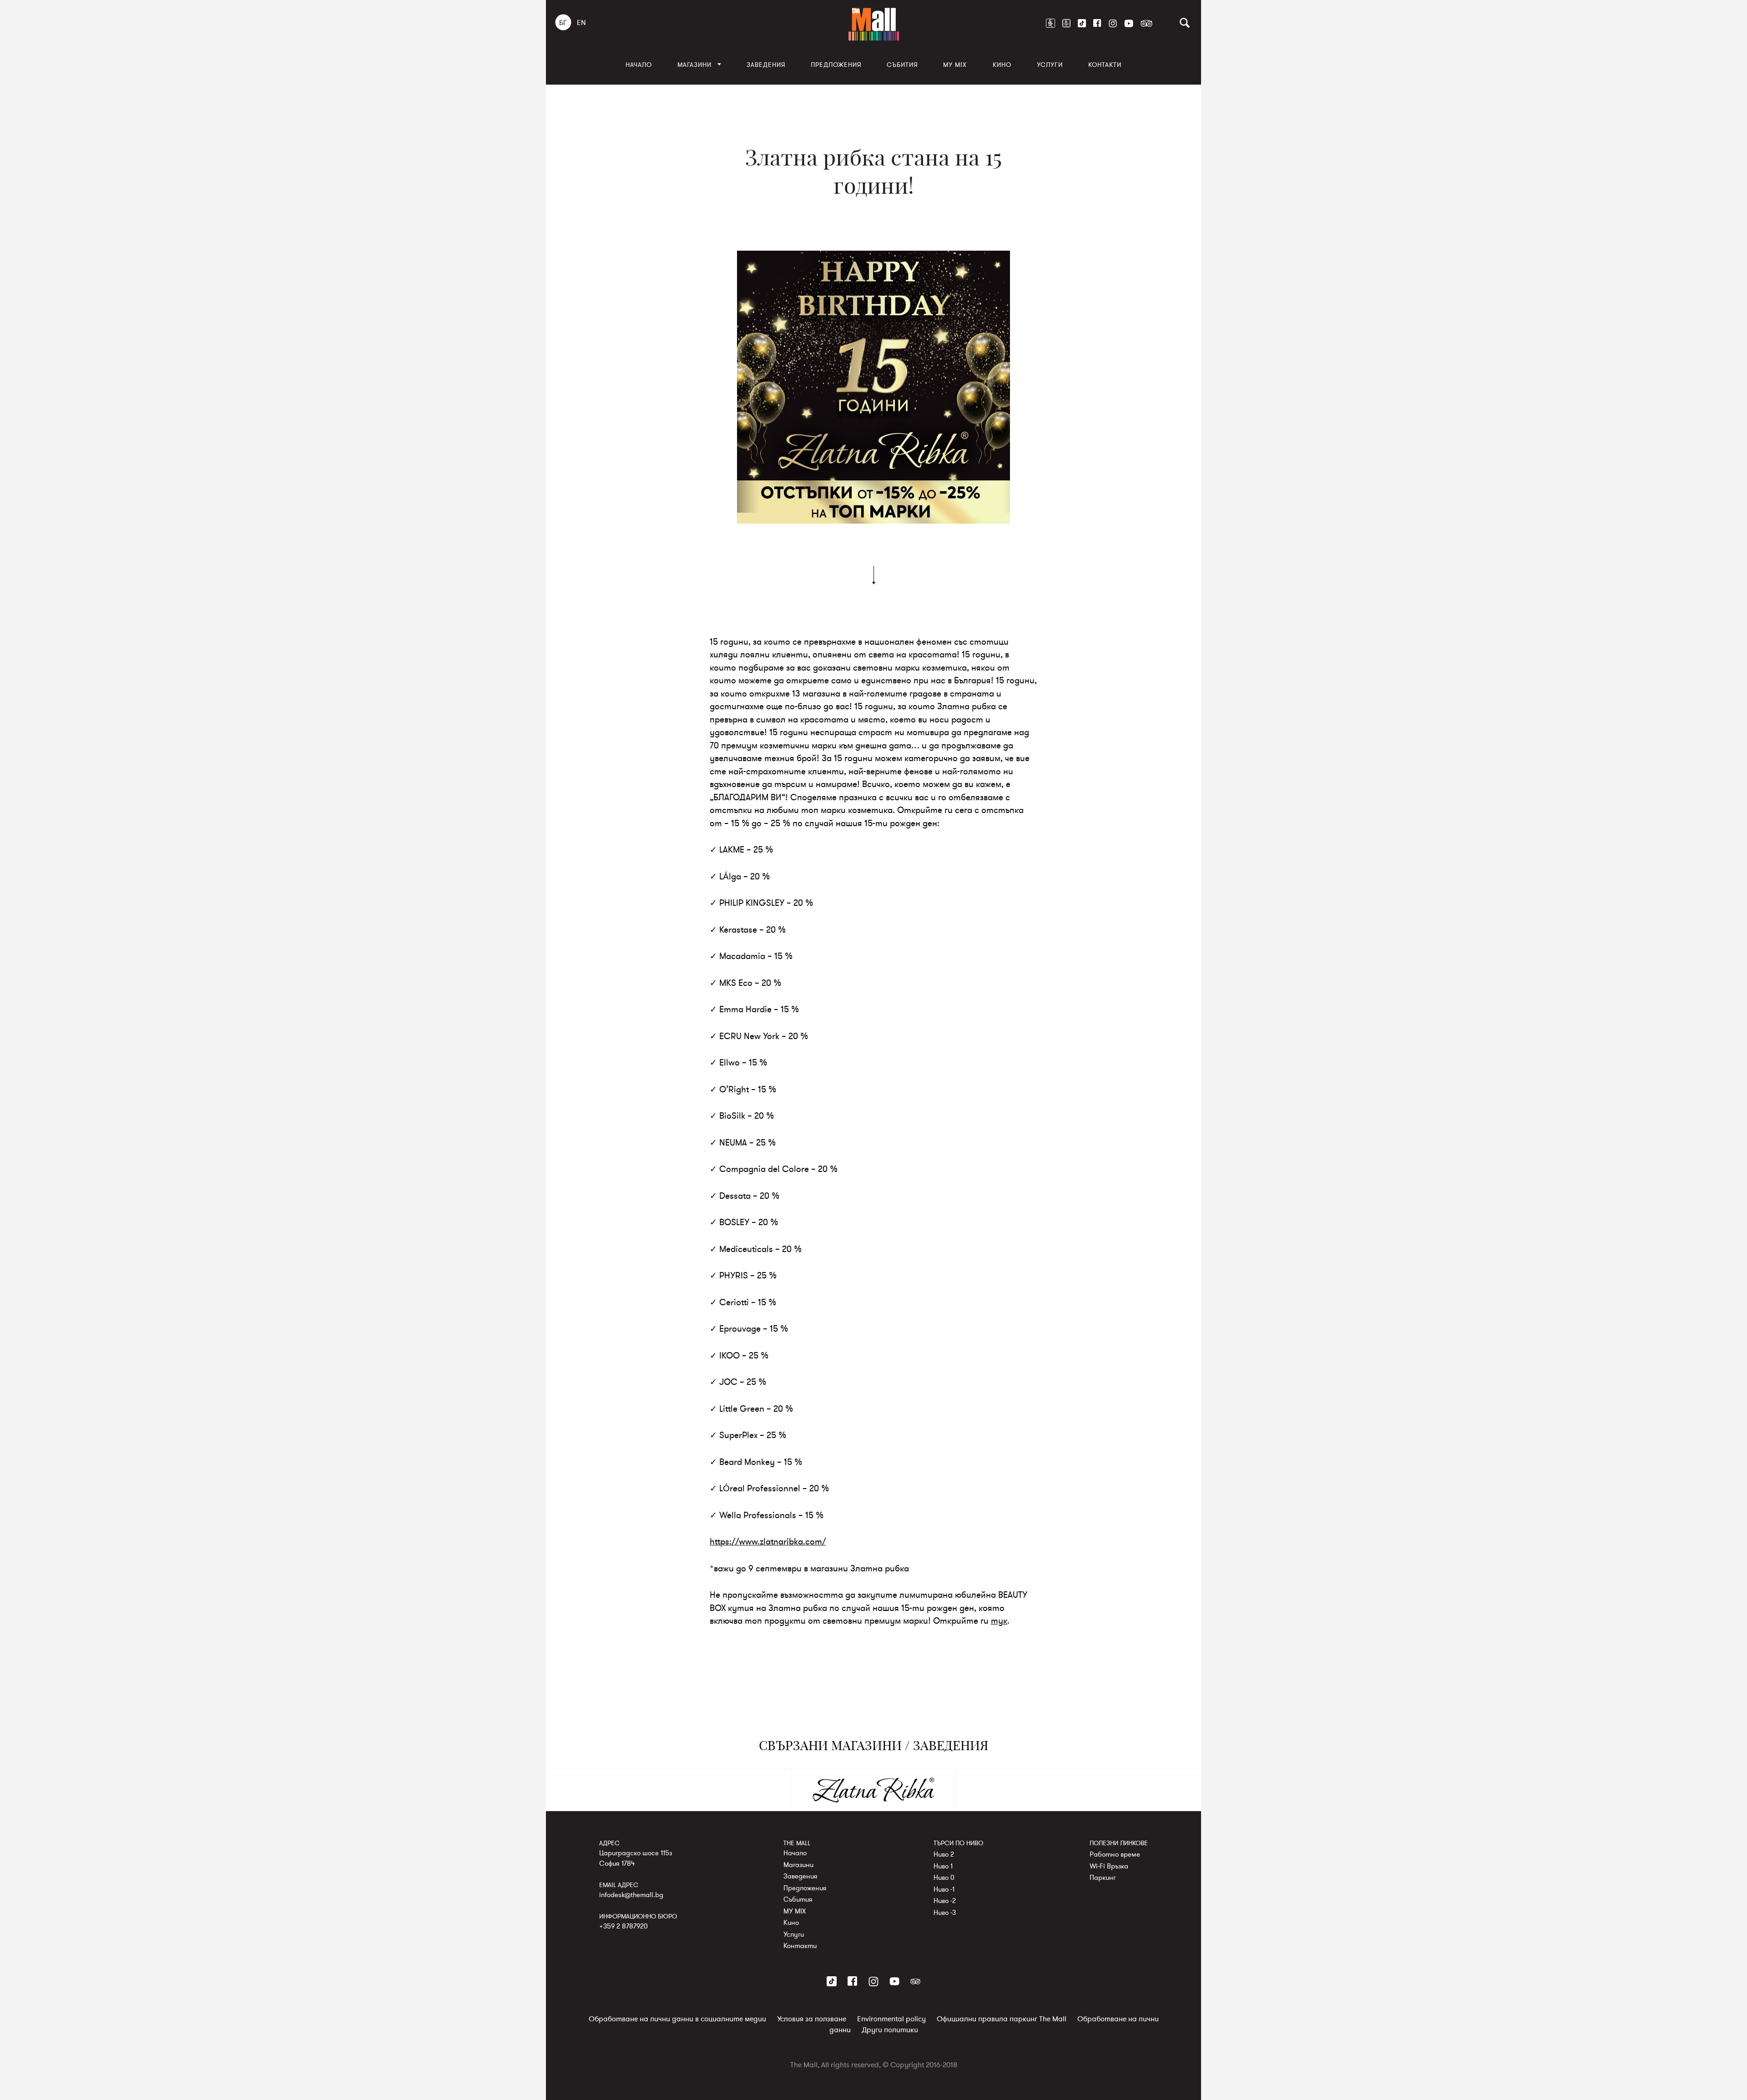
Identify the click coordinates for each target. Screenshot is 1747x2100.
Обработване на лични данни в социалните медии (677, 2019)
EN (581, 23)
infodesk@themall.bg (631, 1895)
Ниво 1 (943, 1866)
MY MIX (955, 65)
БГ (563, 23)
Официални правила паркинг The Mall (1002, 2019)
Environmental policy (891, 2019)
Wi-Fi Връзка (1109, 1866)
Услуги (1050, 65)
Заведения (766, 65)
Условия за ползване (812, 2019)
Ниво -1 (944, 1889)
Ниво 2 (944, 1854)
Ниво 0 (944, 1878)
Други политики (890, 2030)
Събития (902, 65)
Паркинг (1103, 1878)
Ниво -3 (945, 1913)
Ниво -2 (945, 1901)
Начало (639, 65)
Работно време (1115, 1854)
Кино (1002, 65)
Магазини (694, 65)
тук (999, 1621)
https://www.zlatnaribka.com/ (768, 1542)
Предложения (836, 65)
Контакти (1105, 65)
